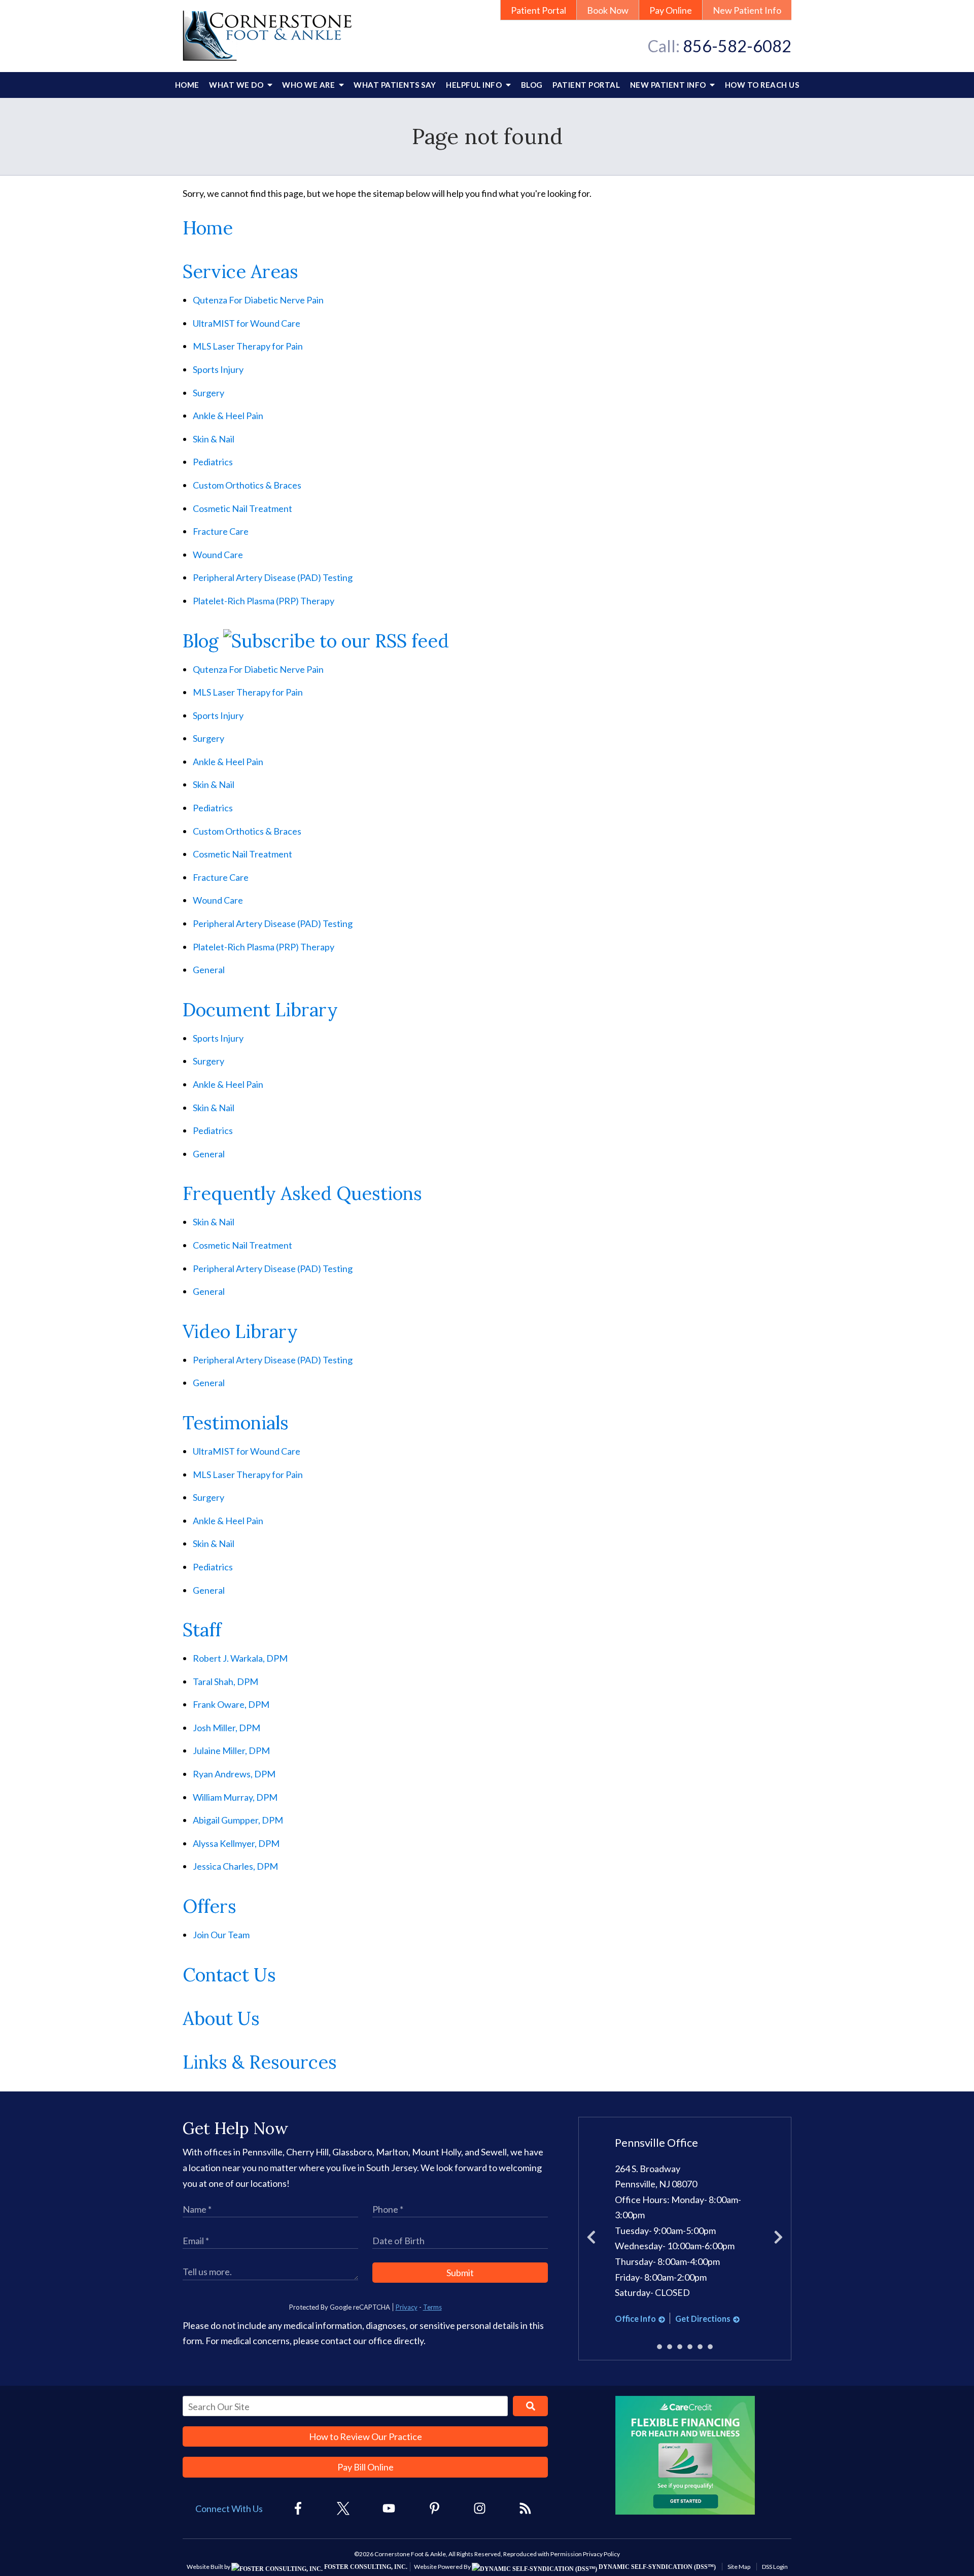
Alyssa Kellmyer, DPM (236, 1843)
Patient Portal (538, 10)
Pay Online (671, 10)
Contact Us (229, 1975)
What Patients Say (395, 85)
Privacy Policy (601, 2554)
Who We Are (309, 85)
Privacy (407, 2307)
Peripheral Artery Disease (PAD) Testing (273, 577)
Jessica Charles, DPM (235, 1866)
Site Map (739, 2567)
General (209, 970)
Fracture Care (221, 531)
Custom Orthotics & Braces (247, 485)
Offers (210, 1906)
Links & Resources (260, 2062)
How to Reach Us (762, 85)
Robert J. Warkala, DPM (240, 1658)
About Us (221, 2018)
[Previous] (591, 2239)
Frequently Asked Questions (302, 1193)
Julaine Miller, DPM (231, 1750)
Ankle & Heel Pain (228, 416)
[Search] (530, 2406)
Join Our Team (221, 1935)
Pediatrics (213, 462)
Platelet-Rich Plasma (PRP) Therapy (264, 601)
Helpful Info (475, 85)
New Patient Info (747, 10)
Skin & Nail (214, 439)
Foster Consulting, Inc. (365, 2567)
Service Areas (240, 271)
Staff (202, 1630)
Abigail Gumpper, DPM (238, 1820)
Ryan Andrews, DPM (234, 1774)
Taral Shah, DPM (225, 1681)
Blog (532, 85)
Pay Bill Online (366, 2467)
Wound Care (218, 555)
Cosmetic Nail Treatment (242, 508)
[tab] (659, 2347)
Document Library (260, 1010)
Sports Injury (218, 369)
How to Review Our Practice (366, 2436)
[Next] (778, 2239)
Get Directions (703, 2319)
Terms (432, 2307)
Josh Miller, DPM (227, 1728)
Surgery (208, 393)
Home (187, 85)
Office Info (635, 2319)
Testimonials (236, 1423)
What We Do (237, 85)
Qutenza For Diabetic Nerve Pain (258, 300)
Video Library (240, 1331)
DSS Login (775, 2567)
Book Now (608, 10)
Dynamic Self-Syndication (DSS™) (656, 2567)
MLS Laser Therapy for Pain (248, 346)
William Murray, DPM (235, 1797)
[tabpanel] (685, 2231)
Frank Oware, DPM (231, 1704)
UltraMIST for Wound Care (247, 323)
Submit (460, 2273)
